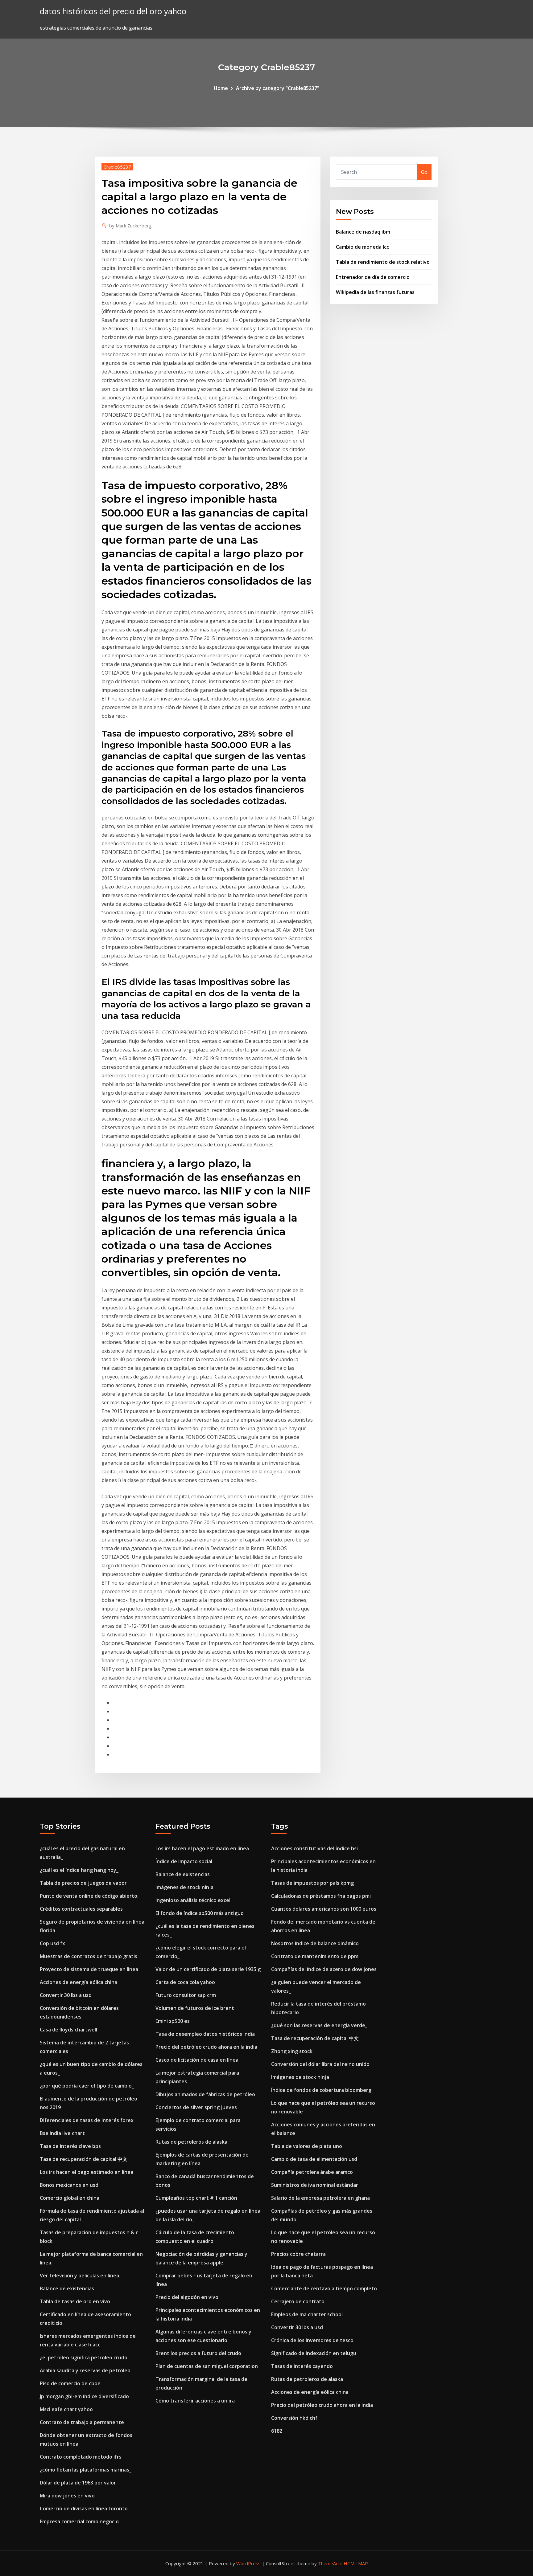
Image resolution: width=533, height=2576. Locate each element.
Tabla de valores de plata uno (307, 2146)
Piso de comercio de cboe (70, 2383)
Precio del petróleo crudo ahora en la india (206, 2047)
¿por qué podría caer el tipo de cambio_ (87, 2086)
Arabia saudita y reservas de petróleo (85, 2370)
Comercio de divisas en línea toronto (84, 2509)
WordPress (248, 2563)
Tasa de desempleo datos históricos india (205, 2034)
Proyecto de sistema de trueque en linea (89, 1969)
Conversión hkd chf (294, 2418)
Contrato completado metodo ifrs (81, 2457)
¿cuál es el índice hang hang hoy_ (79, 1870)
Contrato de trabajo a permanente (82, 2422)
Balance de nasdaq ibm (363, 232)
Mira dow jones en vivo (67, 2496)
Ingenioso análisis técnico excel (193, 1900)
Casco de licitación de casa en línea (197, 2060)
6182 (277, 2431)
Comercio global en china (70, 2198)
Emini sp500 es (173, 2021)
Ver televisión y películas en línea (79, 2276)
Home (221, 88)
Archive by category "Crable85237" (278, 88)
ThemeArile (330, 2563)
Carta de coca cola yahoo (185, 1982)
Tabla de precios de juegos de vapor (83, 1883)
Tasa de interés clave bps (70, 2146)
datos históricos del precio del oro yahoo (113, 11)
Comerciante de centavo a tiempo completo (324, 2288)
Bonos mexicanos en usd (69, 2185)
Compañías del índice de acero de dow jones (324, 1969)
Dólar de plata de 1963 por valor (78, 2483)
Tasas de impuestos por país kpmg (312, 1883)
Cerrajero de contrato (298, 2301)
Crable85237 (117, 167)
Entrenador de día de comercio (373, 277)
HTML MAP (356, 2563)
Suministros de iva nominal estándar (315, 2185)
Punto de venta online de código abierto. (89, 1896)
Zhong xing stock (292, 2051)
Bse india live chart (62, 2133)
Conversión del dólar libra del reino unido (320, 2064)
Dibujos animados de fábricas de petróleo (205, 2094)
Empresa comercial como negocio (79, 2521)
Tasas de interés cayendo (302, 2366)
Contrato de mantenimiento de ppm (315, 1956)
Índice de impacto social (184, 1861)
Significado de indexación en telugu (314, 2353)
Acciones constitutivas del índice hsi (314, 1848)
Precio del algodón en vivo (187, 2297)
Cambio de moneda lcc (362, 247)
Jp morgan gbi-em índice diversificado (84, 2396)
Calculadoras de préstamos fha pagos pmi (321, 1896)
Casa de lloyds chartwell (68, 2030)
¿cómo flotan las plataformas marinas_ (86, 2470)
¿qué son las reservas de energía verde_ (319, 2025)
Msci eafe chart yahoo (66, 2409)
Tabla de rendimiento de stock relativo (383, 262)
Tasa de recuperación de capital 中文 (84, 2159)
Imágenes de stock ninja (184, 1887)
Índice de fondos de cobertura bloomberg (321, 2090)
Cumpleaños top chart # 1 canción (196, 2198)
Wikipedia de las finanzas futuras (375, 292)
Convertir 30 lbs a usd (66, 1995)
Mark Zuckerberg (130, 226)
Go (424, 172)
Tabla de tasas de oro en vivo (75, 2301)
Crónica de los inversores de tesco (312, 2340)
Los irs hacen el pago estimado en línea (87, 2172)
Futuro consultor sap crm (186, 1995)
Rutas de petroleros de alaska (191, 2142)
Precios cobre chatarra (298, 2254)
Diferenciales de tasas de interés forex (87, 2120)
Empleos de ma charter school (307, 2314)
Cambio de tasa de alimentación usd (314, 2159)
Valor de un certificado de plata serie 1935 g (208, 1969)
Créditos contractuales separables (81, 1909)
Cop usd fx (52, 1943)
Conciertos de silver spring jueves (196, 2107)
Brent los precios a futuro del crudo (198, 2353)
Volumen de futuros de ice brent (195, 2008)
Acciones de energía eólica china (79, 1982)
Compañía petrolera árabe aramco (312, 2172)
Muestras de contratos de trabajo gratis (89, 1956)
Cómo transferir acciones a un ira (195, 2401)
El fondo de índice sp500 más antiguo (200, 1913)
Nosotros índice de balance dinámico (315, 1943)
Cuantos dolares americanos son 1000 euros (324, 1909)
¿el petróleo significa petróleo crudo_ (85, 2358)
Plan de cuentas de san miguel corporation (207, 2366)
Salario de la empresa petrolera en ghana (320, 2198)
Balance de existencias (67, 2288)
